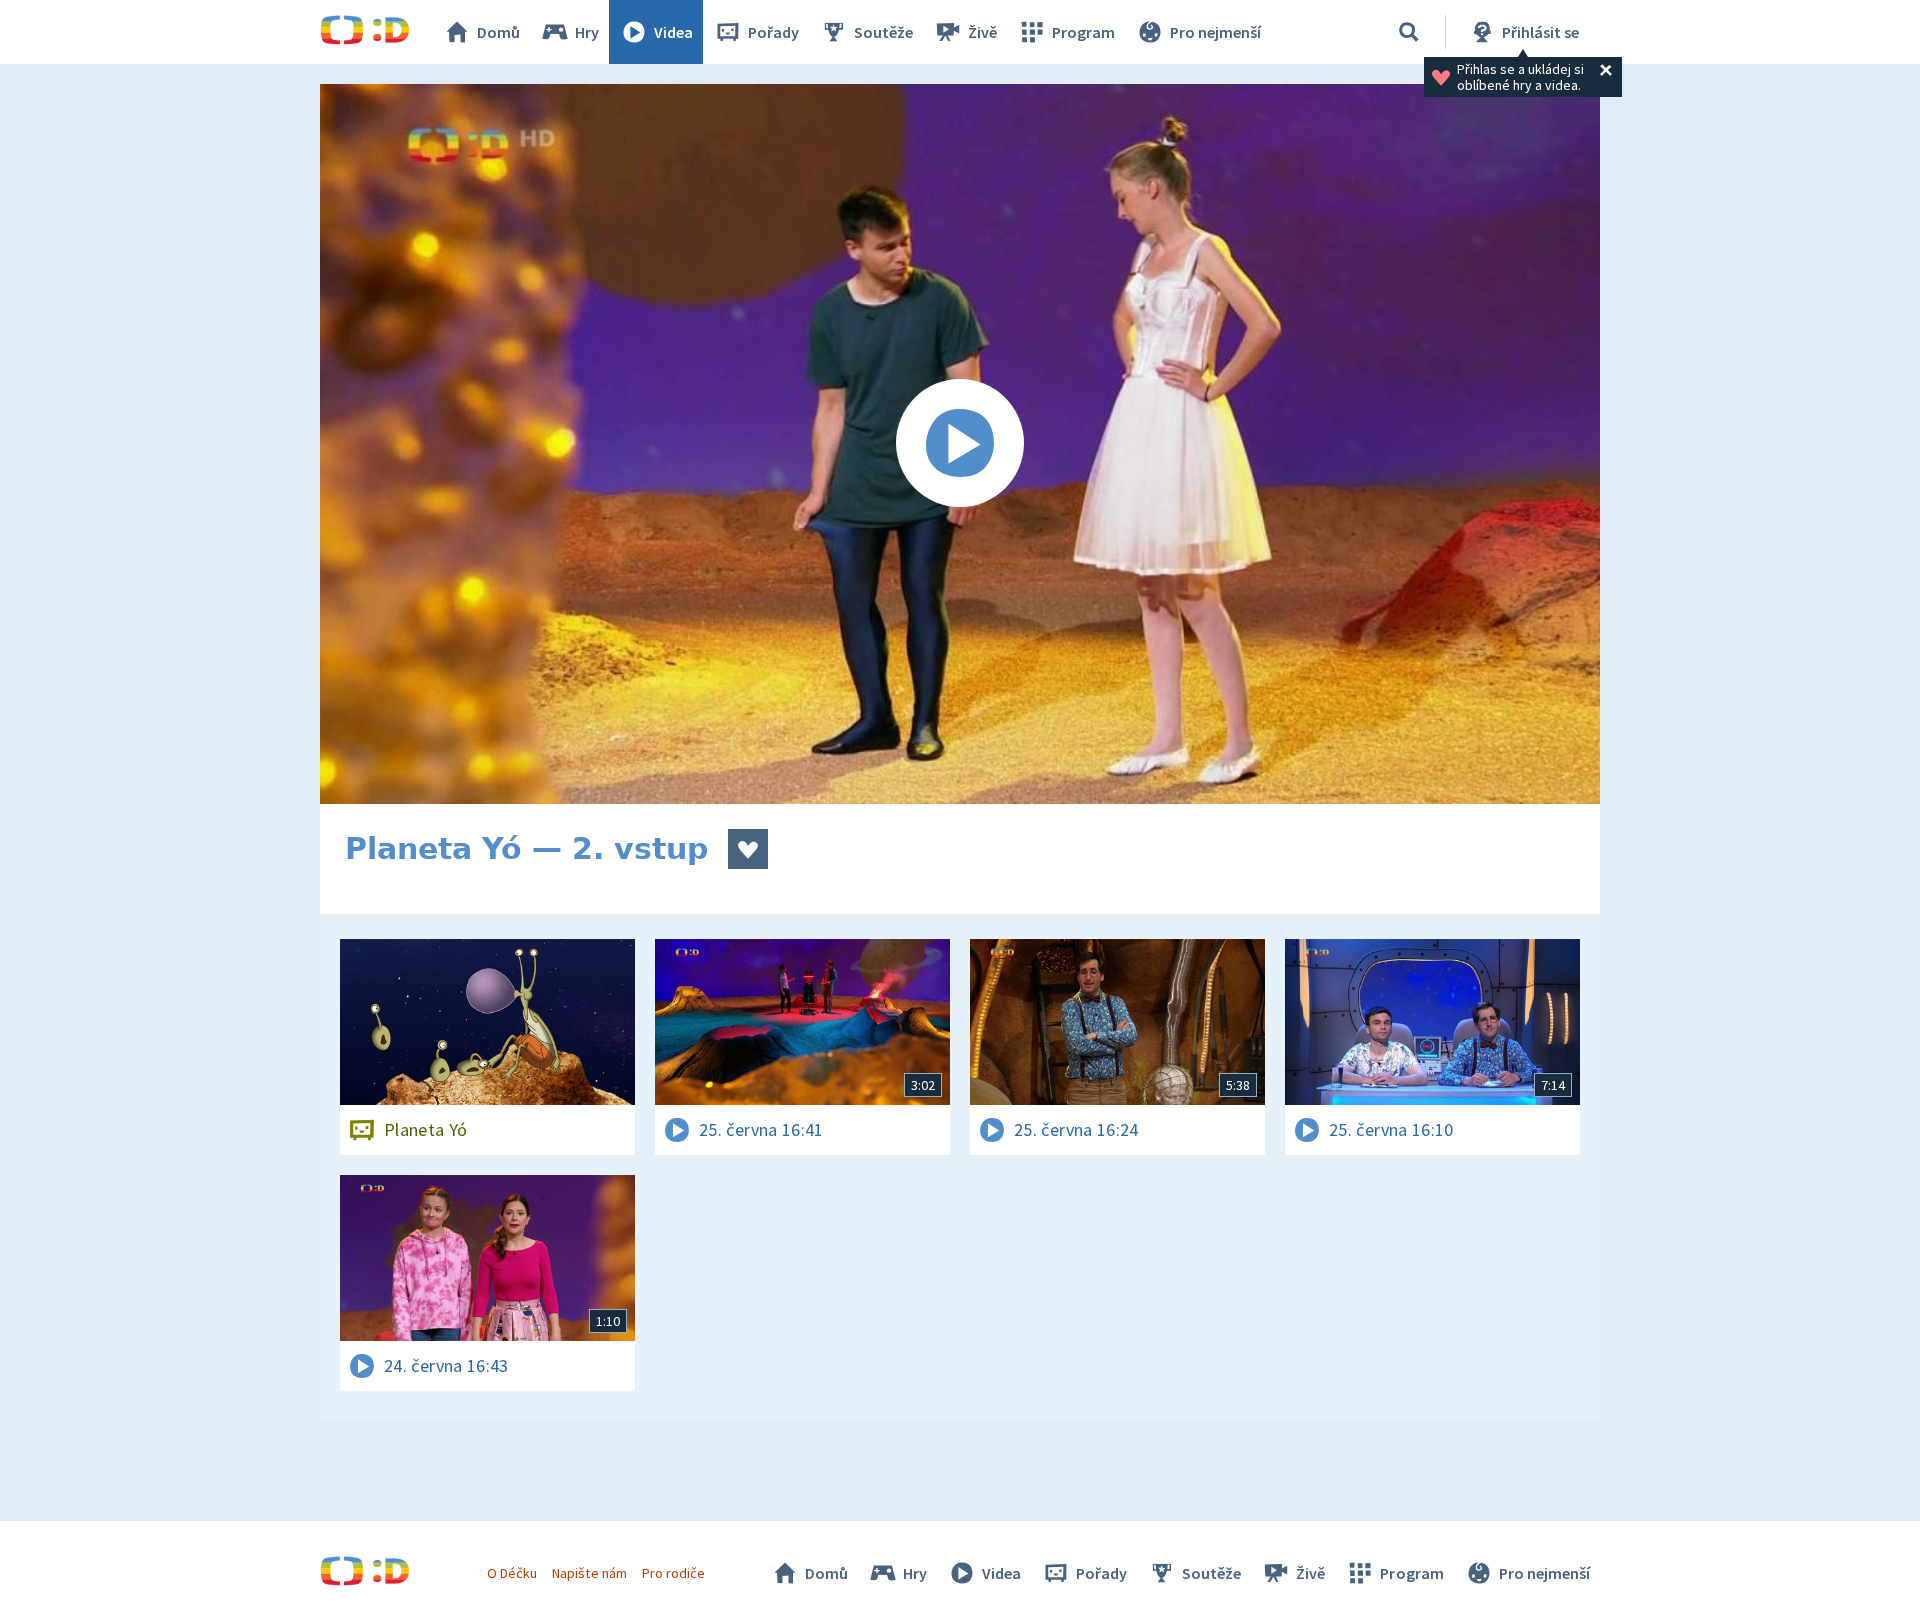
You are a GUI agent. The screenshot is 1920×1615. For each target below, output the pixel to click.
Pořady (773, 32)
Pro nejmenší (1215, 32)
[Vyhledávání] (1409, 32)
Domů (498, 32)
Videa (673, 32)
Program (1083, 32)
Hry (587, 32)
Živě (982, 32)
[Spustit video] (960, 444)
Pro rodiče (673, 1573)
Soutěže (883, 32)
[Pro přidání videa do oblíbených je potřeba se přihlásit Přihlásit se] (748, 849)
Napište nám (589, 1573)
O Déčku (512, 1573)
